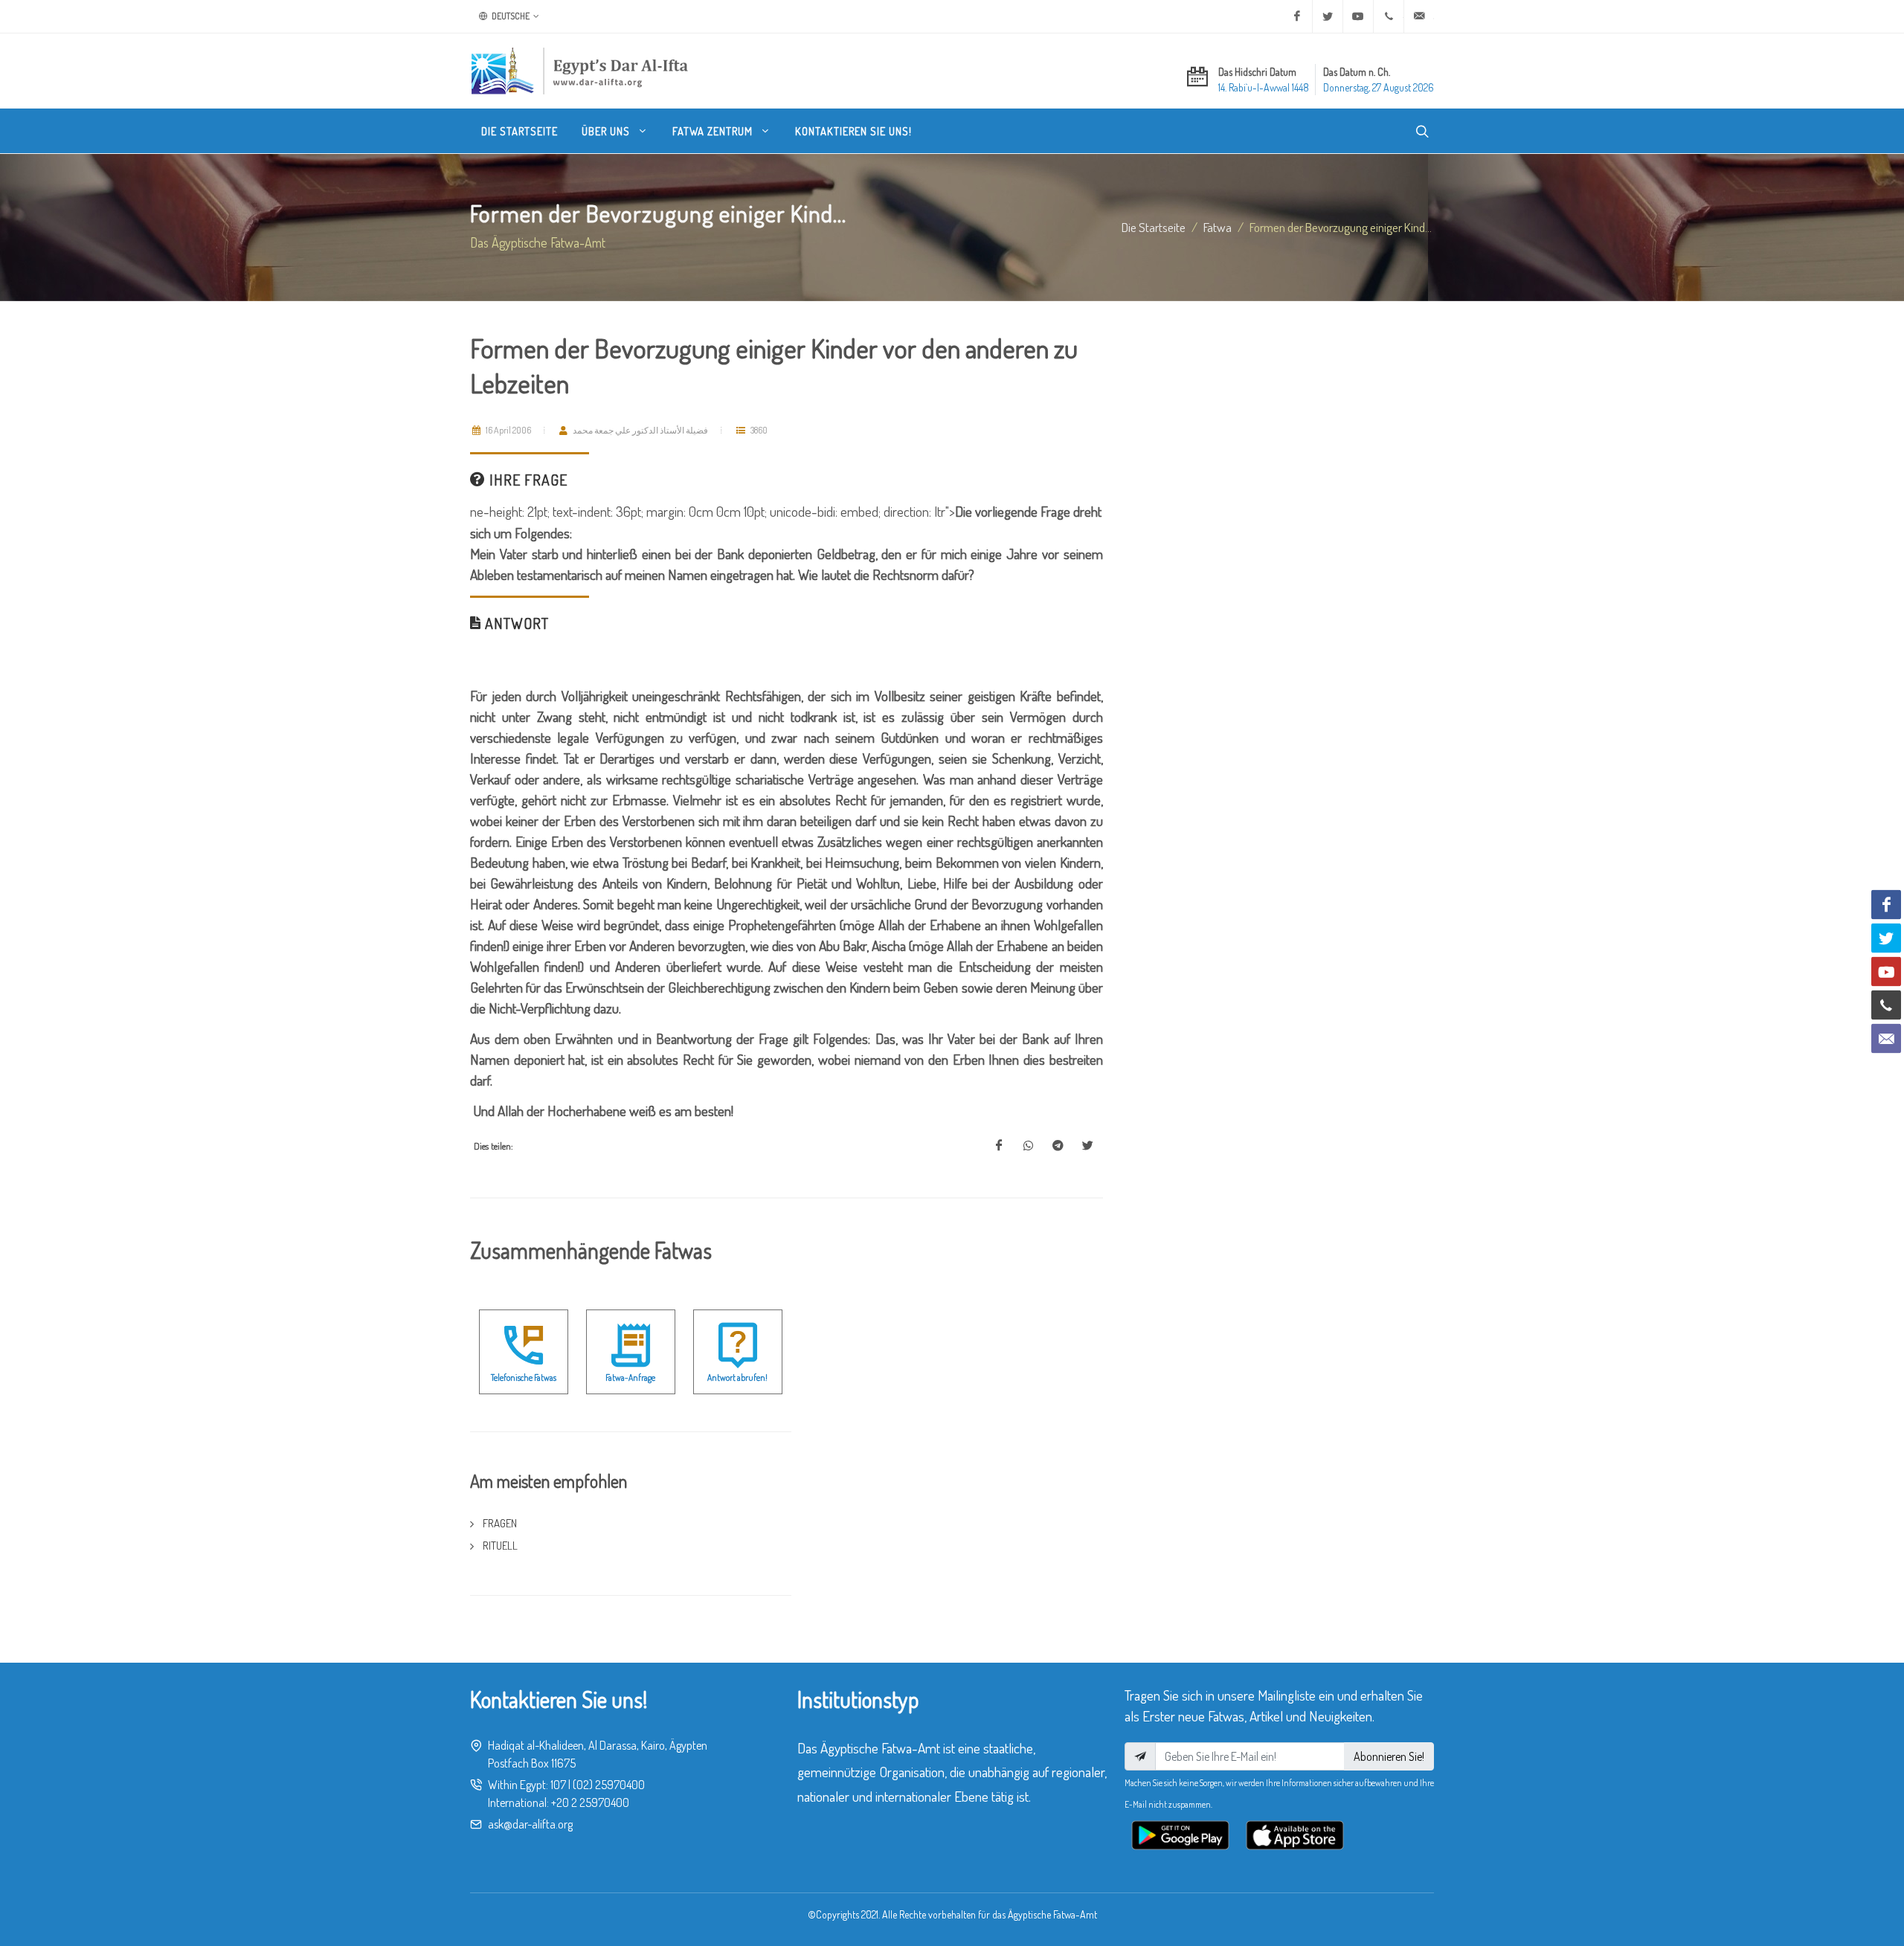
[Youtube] (1358, 16)
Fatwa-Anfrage (630, 1378)
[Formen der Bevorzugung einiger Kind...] (999, 1146)
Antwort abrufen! (737, 1378)
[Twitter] (1328, 16)
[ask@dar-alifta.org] (1419, 16)
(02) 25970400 (609, 1785)
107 (558, 1785)
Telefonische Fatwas (524, 1378)
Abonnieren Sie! (1389, 1756)
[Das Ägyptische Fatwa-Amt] (579, 71)
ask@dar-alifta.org (530, 1824)
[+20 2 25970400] (1389, 16)
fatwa (1218, 227)
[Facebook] (1297, 16)
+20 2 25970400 (590, 1802)
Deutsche (510, 16)
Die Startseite (1154, 227)
